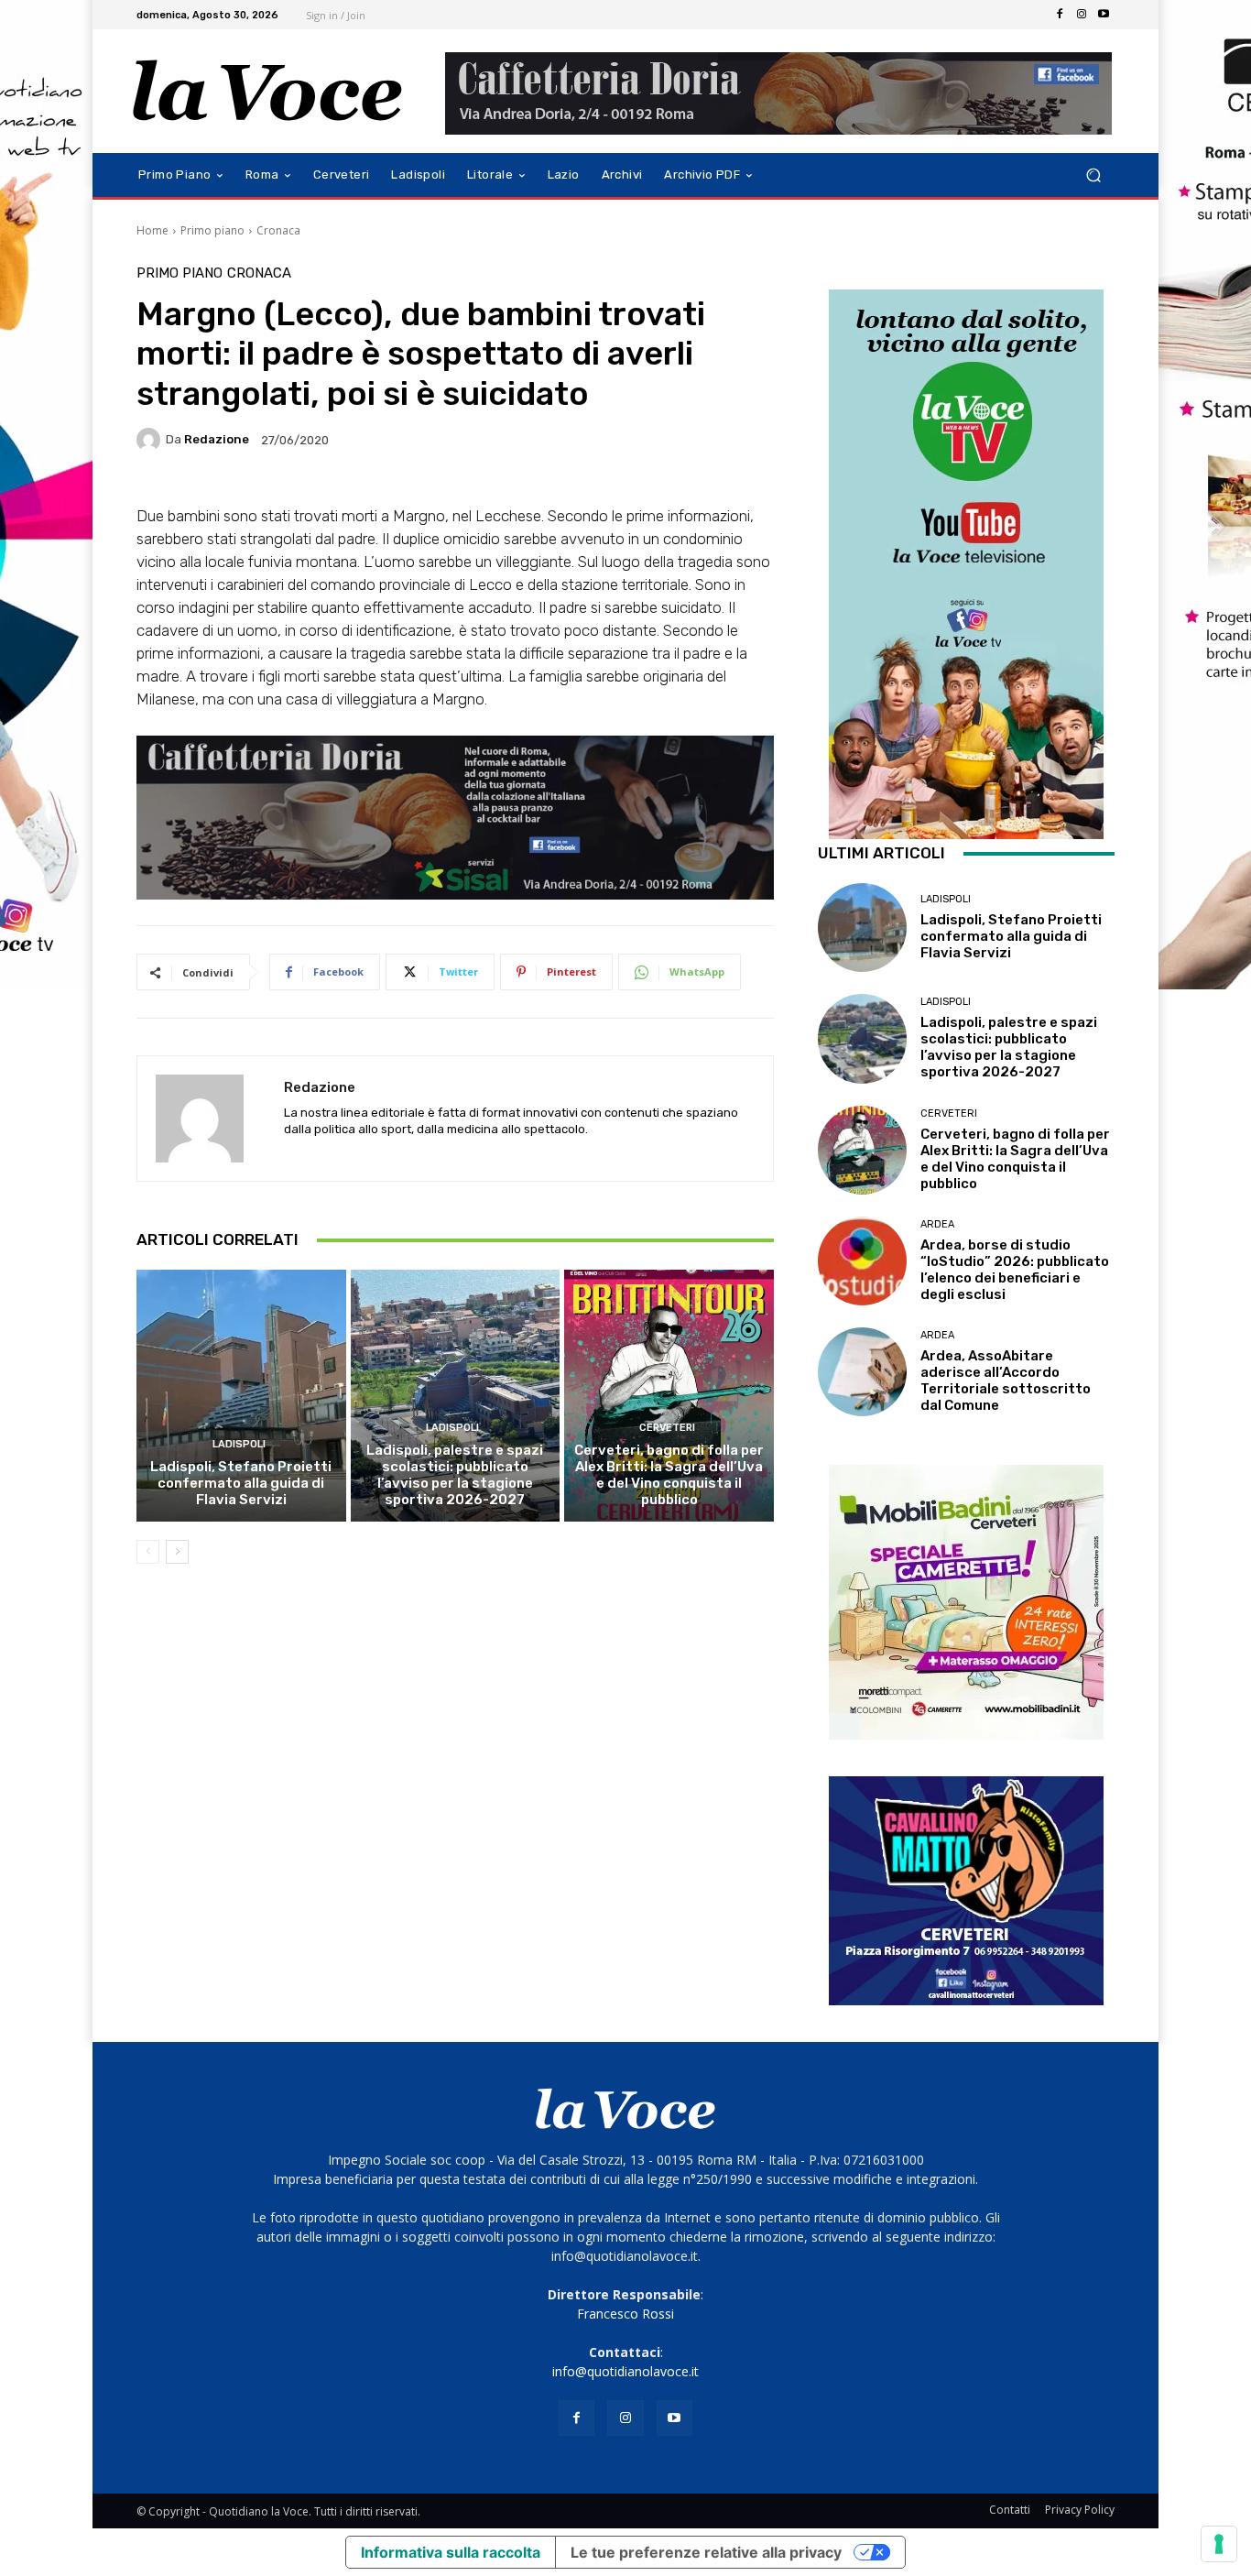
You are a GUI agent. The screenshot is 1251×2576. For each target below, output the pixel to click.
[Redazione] (151, 440)
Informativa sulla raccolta (451, 2552)
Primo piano (212, 230)
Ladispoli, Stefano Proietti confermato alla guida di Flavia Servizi (241, 1483)
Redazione (217, 439)
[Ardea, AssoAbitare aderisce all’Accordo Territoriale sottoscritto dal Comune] (862, 1372)
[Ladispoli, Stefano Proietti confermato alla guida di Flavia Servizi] (241, 1395)
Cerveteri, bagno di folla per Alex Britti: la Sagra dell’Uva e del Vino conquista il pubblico (669, 1475)
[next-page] (177, 1552)
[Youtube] (1104, 15)
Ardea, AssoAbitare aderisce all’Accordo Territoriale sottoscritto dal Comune (1006, 1381)
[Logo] (268, 91)
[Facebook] (1060, 15)
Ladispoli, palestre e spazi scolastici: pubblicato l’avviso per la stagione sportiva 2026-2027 (455, 1475)
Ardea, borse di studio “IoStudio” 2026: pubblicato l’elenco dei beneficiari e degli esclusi (1015, 1270)
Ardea (937, 1224)
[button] (1093, 175)
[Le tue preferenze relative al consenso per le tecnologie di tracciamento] (1219, 2544)
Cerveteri (667, 1428)
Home (152, 230)
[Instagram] (1082, 15)
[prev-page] (148, 1552)
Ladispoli (239, 1444)
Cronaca (278, 230)
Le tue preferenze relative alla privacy (706, 2552)
